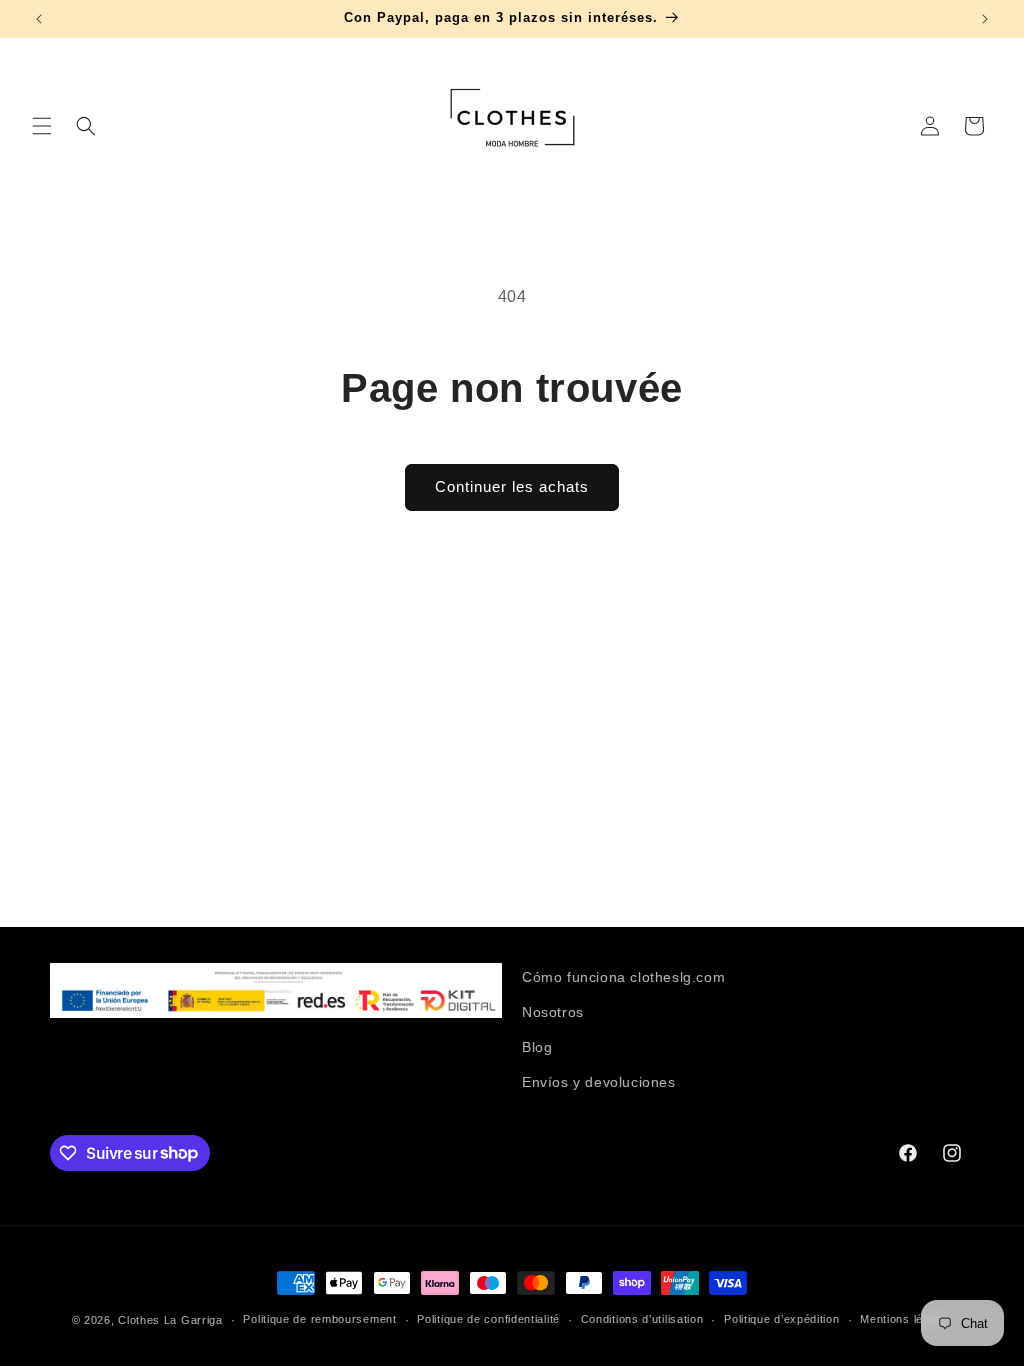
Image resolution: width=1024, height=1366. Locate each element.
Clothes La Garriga (170, 1320)
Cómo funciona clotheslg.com (623, 977)
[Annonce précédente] (39, 19)
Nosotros (553, 1012)
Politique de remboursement (319, 1319)
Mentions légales (906, 1319)
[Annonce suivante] (985, 19)
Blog (537, 1047)
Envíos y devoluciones (599, 1082)
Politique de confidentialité (488, 1319)
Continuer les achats (512, 486)
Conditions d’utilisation (642, 1319)
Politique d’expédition (781, 1319)
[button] (42, 126)
